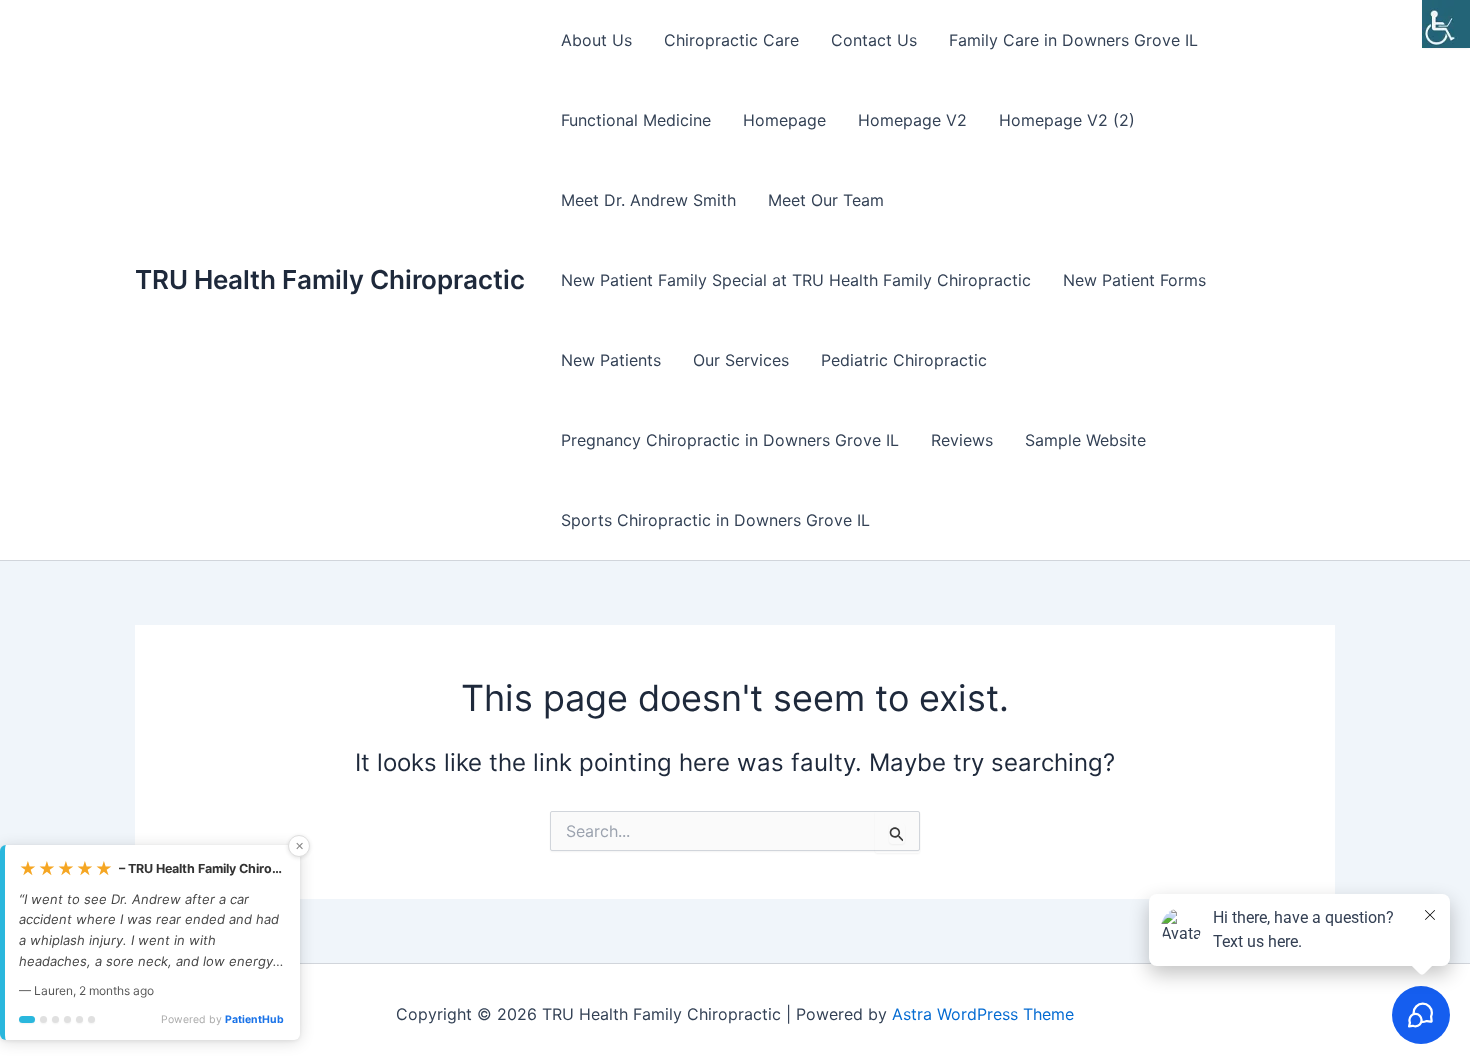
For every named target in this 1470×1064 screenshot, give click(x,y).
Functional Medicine (636, 120)
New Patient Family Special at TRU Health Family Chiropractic (796, 280)
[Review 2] (43, 1019)
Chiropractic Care (731, 40)
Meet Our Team (826, 200)
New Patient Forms (1134, 280)
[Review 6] (91, 1019)
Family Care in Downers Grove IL (1073, 40)
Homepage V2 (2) (1067, 120)
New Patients (611, 360)
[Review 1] (27, 1019)
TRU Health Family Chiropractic (330, 279)
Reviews (962, 440)
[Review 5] (79, 1019)
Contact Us (874, 40)
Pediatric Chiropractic (904, 360)
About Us (596, 40)
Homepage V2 (912, 120)
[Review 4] (67, 1019)
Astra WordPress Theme (983, 1014)
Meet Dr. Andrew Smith (648, 200)
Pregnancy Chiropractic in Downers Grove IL (730, 440)
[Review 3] (55, 1019)
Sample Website (1085, 440)
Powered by (222, 1019)
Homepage (784, 120)
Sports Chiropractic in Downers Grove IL (715, 520)
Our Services (741, 360)
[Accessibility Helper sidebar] (1446, 24)
